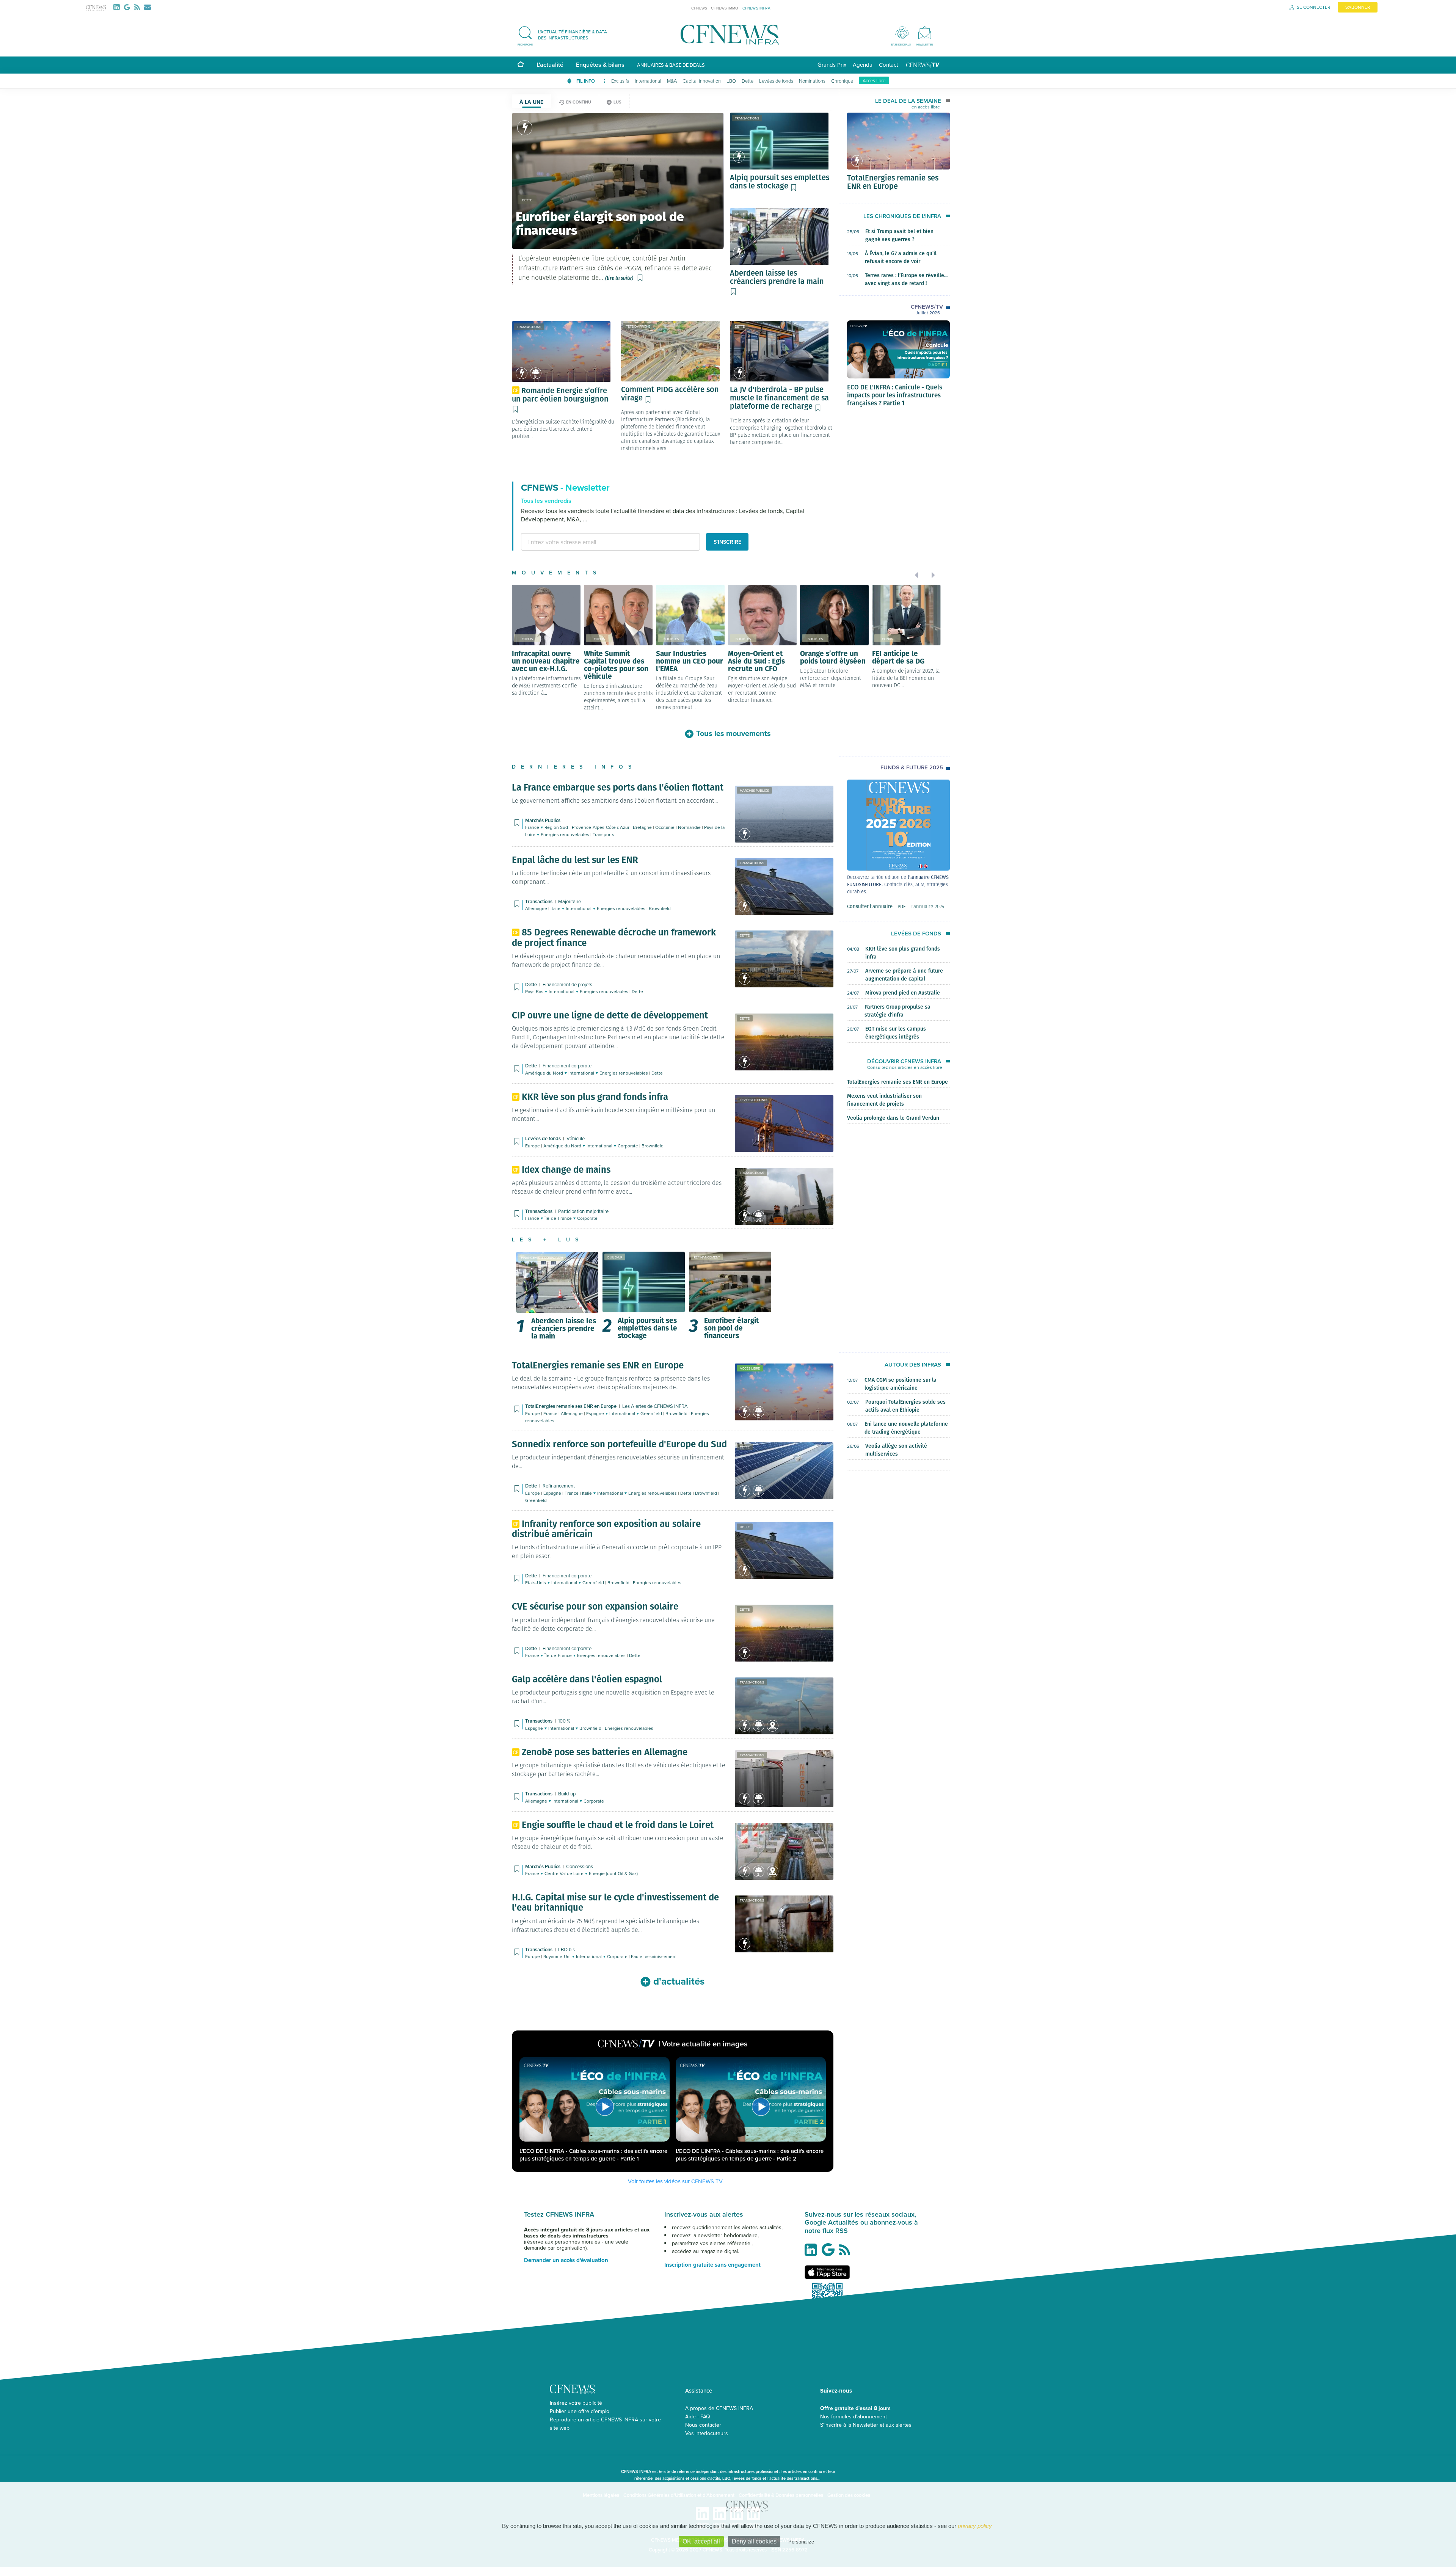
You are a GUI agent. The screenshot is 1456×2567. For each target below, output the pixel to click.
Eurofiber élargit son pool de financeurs (731, 1327)
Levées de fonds (776, 81)
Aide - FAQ (698, 2416)
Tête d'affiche (638, 326)
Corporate (628, 1146)
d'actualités (679, 1981)
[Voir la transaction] (525, 128)
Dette (748, 81)
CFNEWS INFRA (756, 8)
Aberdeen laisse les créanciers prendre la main (564, 1328)
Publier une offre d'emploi (580, 2411)
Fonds (527, 639)
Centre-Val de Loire (565, 1873)
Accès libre (874, 80)
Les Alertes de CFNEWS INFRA (655, 1406)
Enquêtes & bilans (600, 65)
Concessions (580, 1866)
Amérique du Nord (545, 1073)
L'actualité (550, 65)
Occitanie (665, 827)
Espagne (596, 1413)
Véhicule (576, 1138)
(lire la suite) (619, 278)
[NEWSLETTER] (925, 32)
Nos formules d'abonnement (854, 2416)
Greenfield (652, 1413)
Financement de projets (567, 984)
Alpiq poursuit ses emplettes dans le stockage (647, 1327)
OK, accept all (701, 2541)
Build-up (615, 1257)
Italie (556, 908)
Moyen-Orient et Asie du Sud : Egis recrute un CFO (756, 661)
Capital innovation (702, 81)
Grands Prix (832, 65)
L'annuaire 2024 (927, 906)
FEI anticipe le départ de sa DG (898, 657)
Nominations (812, 81)
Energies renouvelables (566, 834)
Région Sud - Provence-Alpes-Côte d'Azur (588, 827)
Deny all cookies (754, 2541)
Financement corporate (567, 1065)
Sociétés (671, 639)
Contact (888, 65)
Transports (603, 834)
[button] (566, 35)
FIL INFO (586, 81)
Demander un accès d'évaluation (566, 2260)
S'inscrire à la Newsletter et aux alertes (866, 2425)
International (648, 81)
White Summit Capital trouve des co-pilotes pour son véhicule (616, 664)
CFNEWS (699, 8)
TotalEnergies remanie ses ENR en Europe (893, 182)
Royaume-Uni (558, 1956)
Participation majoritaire (583, 1211)
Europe (533, 1146)
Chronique (842, 81)
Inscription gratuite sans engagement (712, 2265)
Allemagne (537, 908)
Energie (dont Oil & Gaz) (613, 1873)
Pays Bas (535, 991)
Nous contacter (703, 2425)
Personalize (801, 2542)
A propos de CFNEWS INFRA (719, 2408)
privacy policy (975, 2526)
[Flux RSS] (139, 7)
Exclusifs (620, 81)
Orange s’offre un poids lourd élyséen (833, 657)
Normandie (690, 827)
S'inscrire (727, 542)
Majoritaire (570, 901)
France (533, 827)
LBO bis (566, 1949)
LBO (731, 81)
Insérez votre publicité (576, 2403)
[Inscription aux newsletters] (147, 7)
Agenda (863, 65)
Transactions (747, 118)
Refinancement (707, 1257)
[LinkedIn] (118, 7)
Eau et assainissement (654, 1956)
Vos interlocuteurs (707, 2433)
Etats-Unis (536, 1582)
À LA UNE (531, 102)
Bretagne (643, 827)
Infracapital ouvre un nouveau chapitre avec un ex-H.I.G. (546, 661)
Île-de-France (559, 1218)
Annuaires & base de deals (671, 65)
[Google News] (129, 7)
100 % (564, 1721)
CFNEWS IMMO (725, 8)
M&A (672, 81)
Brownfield (660, 908)
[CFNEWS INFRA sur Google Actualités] (830, 2253)
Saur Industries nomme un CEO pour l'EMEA (690, 661)
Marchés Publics (754, 790)
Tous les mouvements (733, 733)
